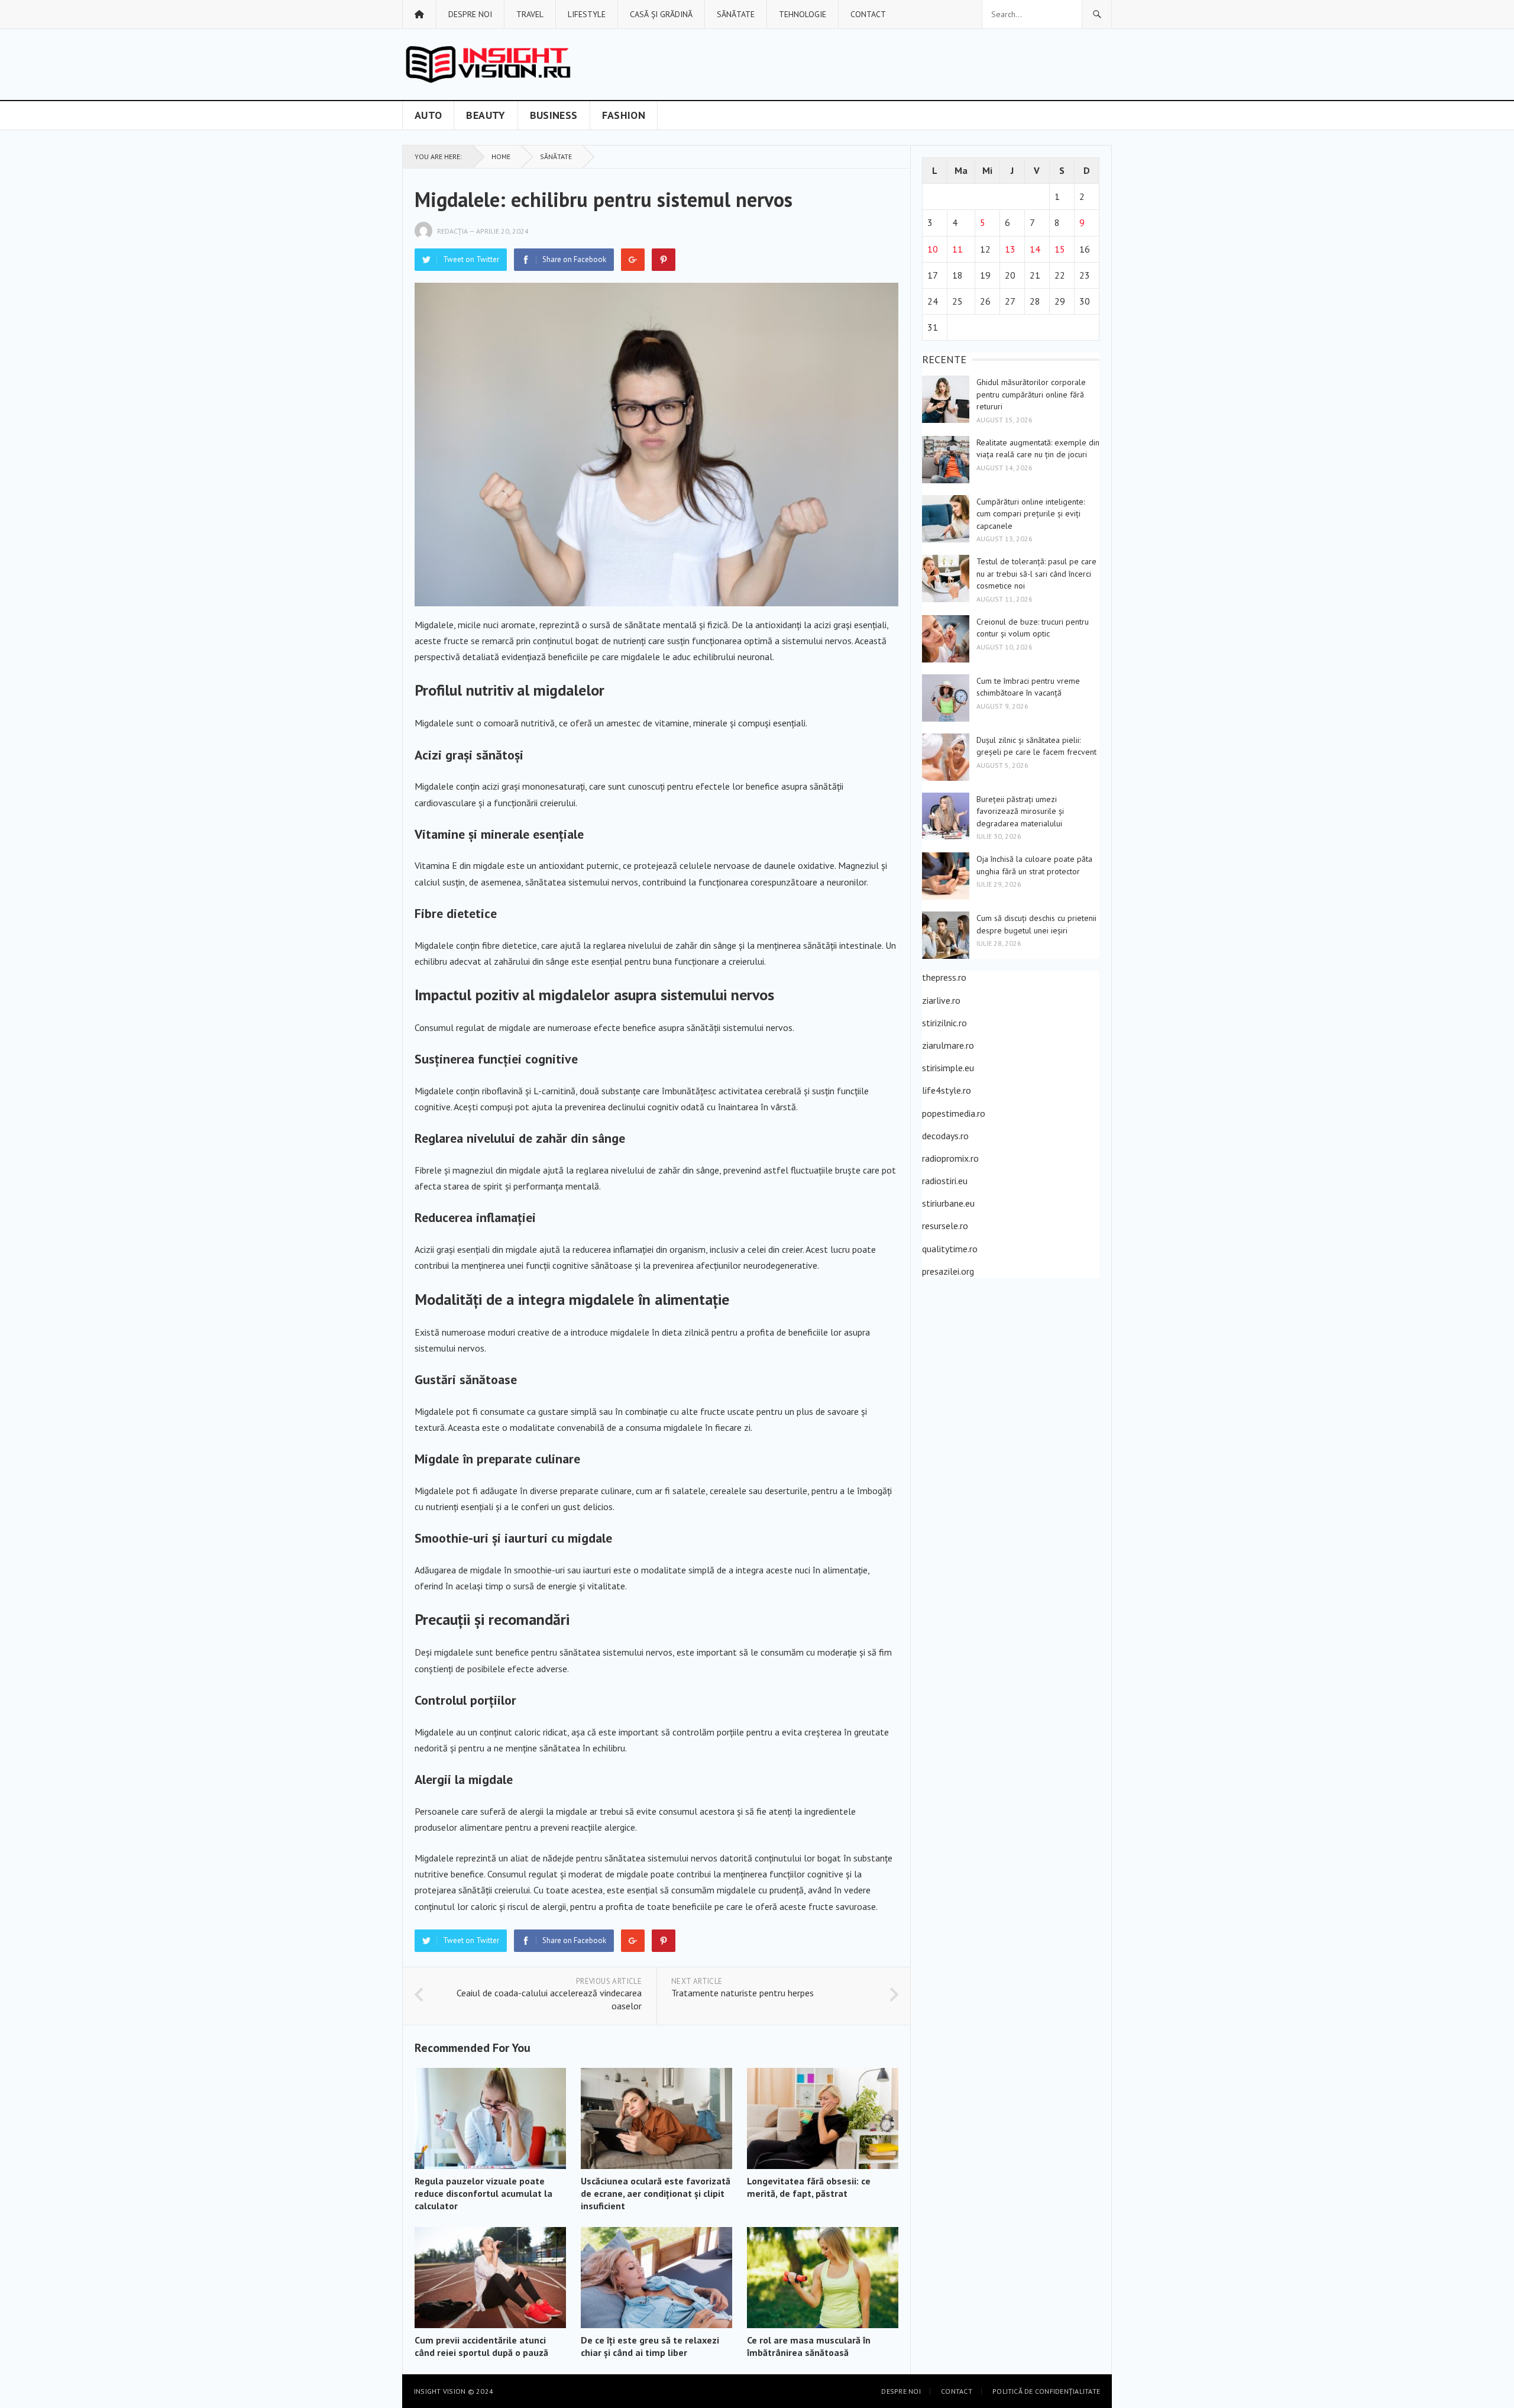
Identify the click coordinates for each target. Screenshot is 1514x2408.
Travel (530, 14)
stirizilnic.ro (944, 1023)
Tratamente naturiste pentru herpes (743, 1993)
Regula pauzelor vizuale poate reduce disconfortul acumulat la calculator (483, 2193)
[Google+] (633, 260)
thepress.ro (944, 977)
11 (957, 249)
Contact (868, 14)
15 (1060, 249)
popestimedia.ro (954, 1113)
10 (933, 249)
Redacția (452, 231)
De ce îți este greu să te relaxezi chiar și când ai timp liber (650, 2346)
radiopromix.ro (950, 1158)
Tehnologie (803, 14)
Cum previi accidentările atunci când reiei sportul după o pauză (481, 2346)
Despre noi (470, 14)
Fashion (624, 115)
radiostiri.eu (945, 1181)
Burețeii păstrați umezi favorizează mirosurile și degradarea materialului (1020, 811)
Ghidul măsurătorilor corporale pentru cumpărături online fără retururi (1031, 394)
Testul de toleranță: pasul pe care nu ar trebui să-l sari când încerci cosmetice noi (1036, 573)
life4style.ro (947, 1090)
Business (554, 115)
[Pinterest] (664, 260)
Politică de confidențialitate (1046, 2391)
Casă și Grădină (661, 14)
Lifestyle (587, 14)
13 (1010, 249)
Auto (428, 115)
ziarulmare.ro (948, 1045)
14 (1035, 249)
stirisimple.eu (948, 1068)
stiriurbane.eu (948, 1203)
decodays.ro (945, 1136)
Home (501, 156)
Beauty (486, 115)
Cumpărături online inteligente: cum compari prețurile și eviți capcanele (1031, 514)
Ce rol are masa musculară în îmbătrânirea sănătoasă (809, 2346)
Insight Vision (440, 2391)
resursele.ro (945, 1226)
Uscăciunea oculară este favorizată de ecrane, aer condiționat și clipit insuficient (656, 2193)
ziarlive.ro (941, 1000)
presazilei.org (948, 1271)
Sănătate (736, 14)
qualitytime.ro (950, 1249)
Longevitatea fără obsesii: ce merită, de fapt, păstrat (809, 2187)
